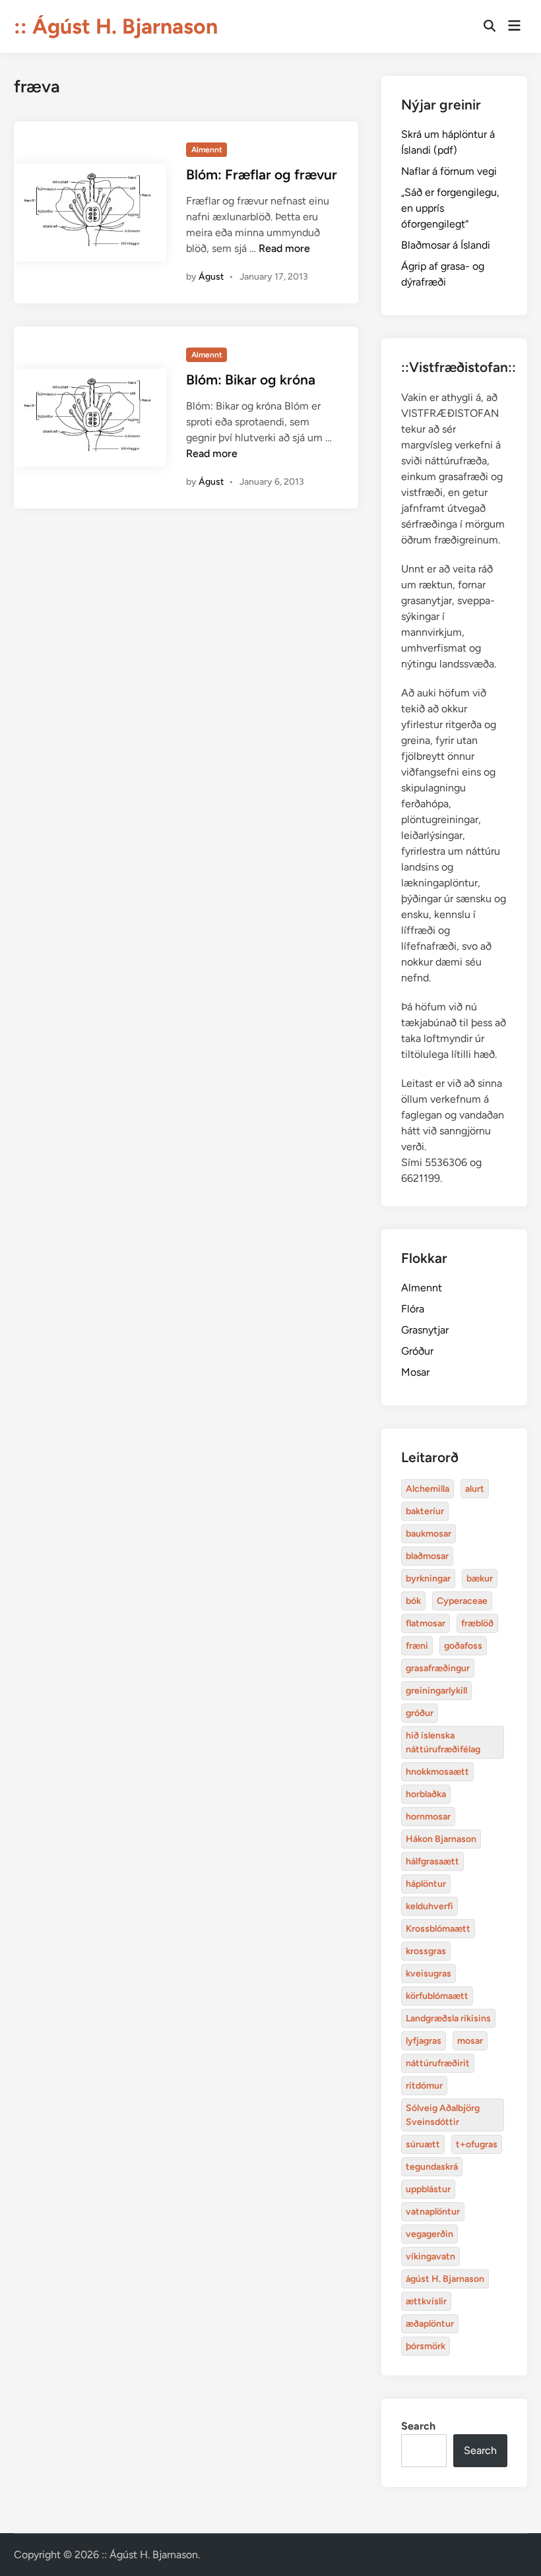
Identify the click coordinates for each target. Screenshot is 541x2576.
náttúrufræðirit (438, 2063)
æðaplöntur (430, 2324)
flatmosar (426, 1623)
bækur (480, 1579)
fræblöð (477, 1623)
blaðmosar (427, 1556)
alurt (475, 1489)
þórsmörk (426, 2346)
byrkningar (428, 1579)
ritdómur (424, 2086)
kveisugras (429, 1974)
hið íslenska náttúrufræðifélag (443, 1742)
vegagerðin (430, 2234)
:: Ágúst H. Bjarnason (116, 26)
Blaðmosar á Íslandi (446, 245)
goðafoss (463, 1646)
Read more (284, 248)
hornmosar (428, 1817)
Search (418, 2426)
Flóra (413, 1309)
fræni (417, 1646)
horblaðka (426, 1794)
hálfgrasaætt (432, 1861)
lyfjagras (424, 2041)
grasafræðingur (438, 1668)
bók (413, 1601)
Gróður (417, 1351)
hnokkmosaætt (437, 1772)
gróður (420, 1713)
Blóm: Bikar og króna (251, 380)
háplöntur (426, 1884)
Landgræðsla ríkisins (448, 2018)
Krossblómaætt (438, 1929)
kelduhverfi (430, 1906)
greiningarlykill (436, 1691)
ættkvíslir (426, 2301)
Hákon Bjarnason (441, 1839)
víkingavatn (430, 2256)
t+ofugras (477, 2144)
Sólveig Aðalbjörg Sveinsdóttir (443, 2115)
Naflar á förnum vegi (449, 171)
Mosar (415, 1372)
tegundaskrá (432, 2167)
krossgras (426, 1951)
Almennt (207, 150)
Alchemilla (428, 1489)
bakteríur (425, 1511)
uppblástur (428, 2189)
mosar (470, 2041)
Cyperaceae (462, 1601)
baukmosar (429, 1534)
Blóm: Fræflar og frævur (262, 174)
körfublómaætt (437, 1996)
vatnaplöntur (433, 2212)
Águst (211, 277)
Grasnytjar (425, 1330)
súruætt (423, 2144)
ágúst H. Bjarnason (445, 2279)
